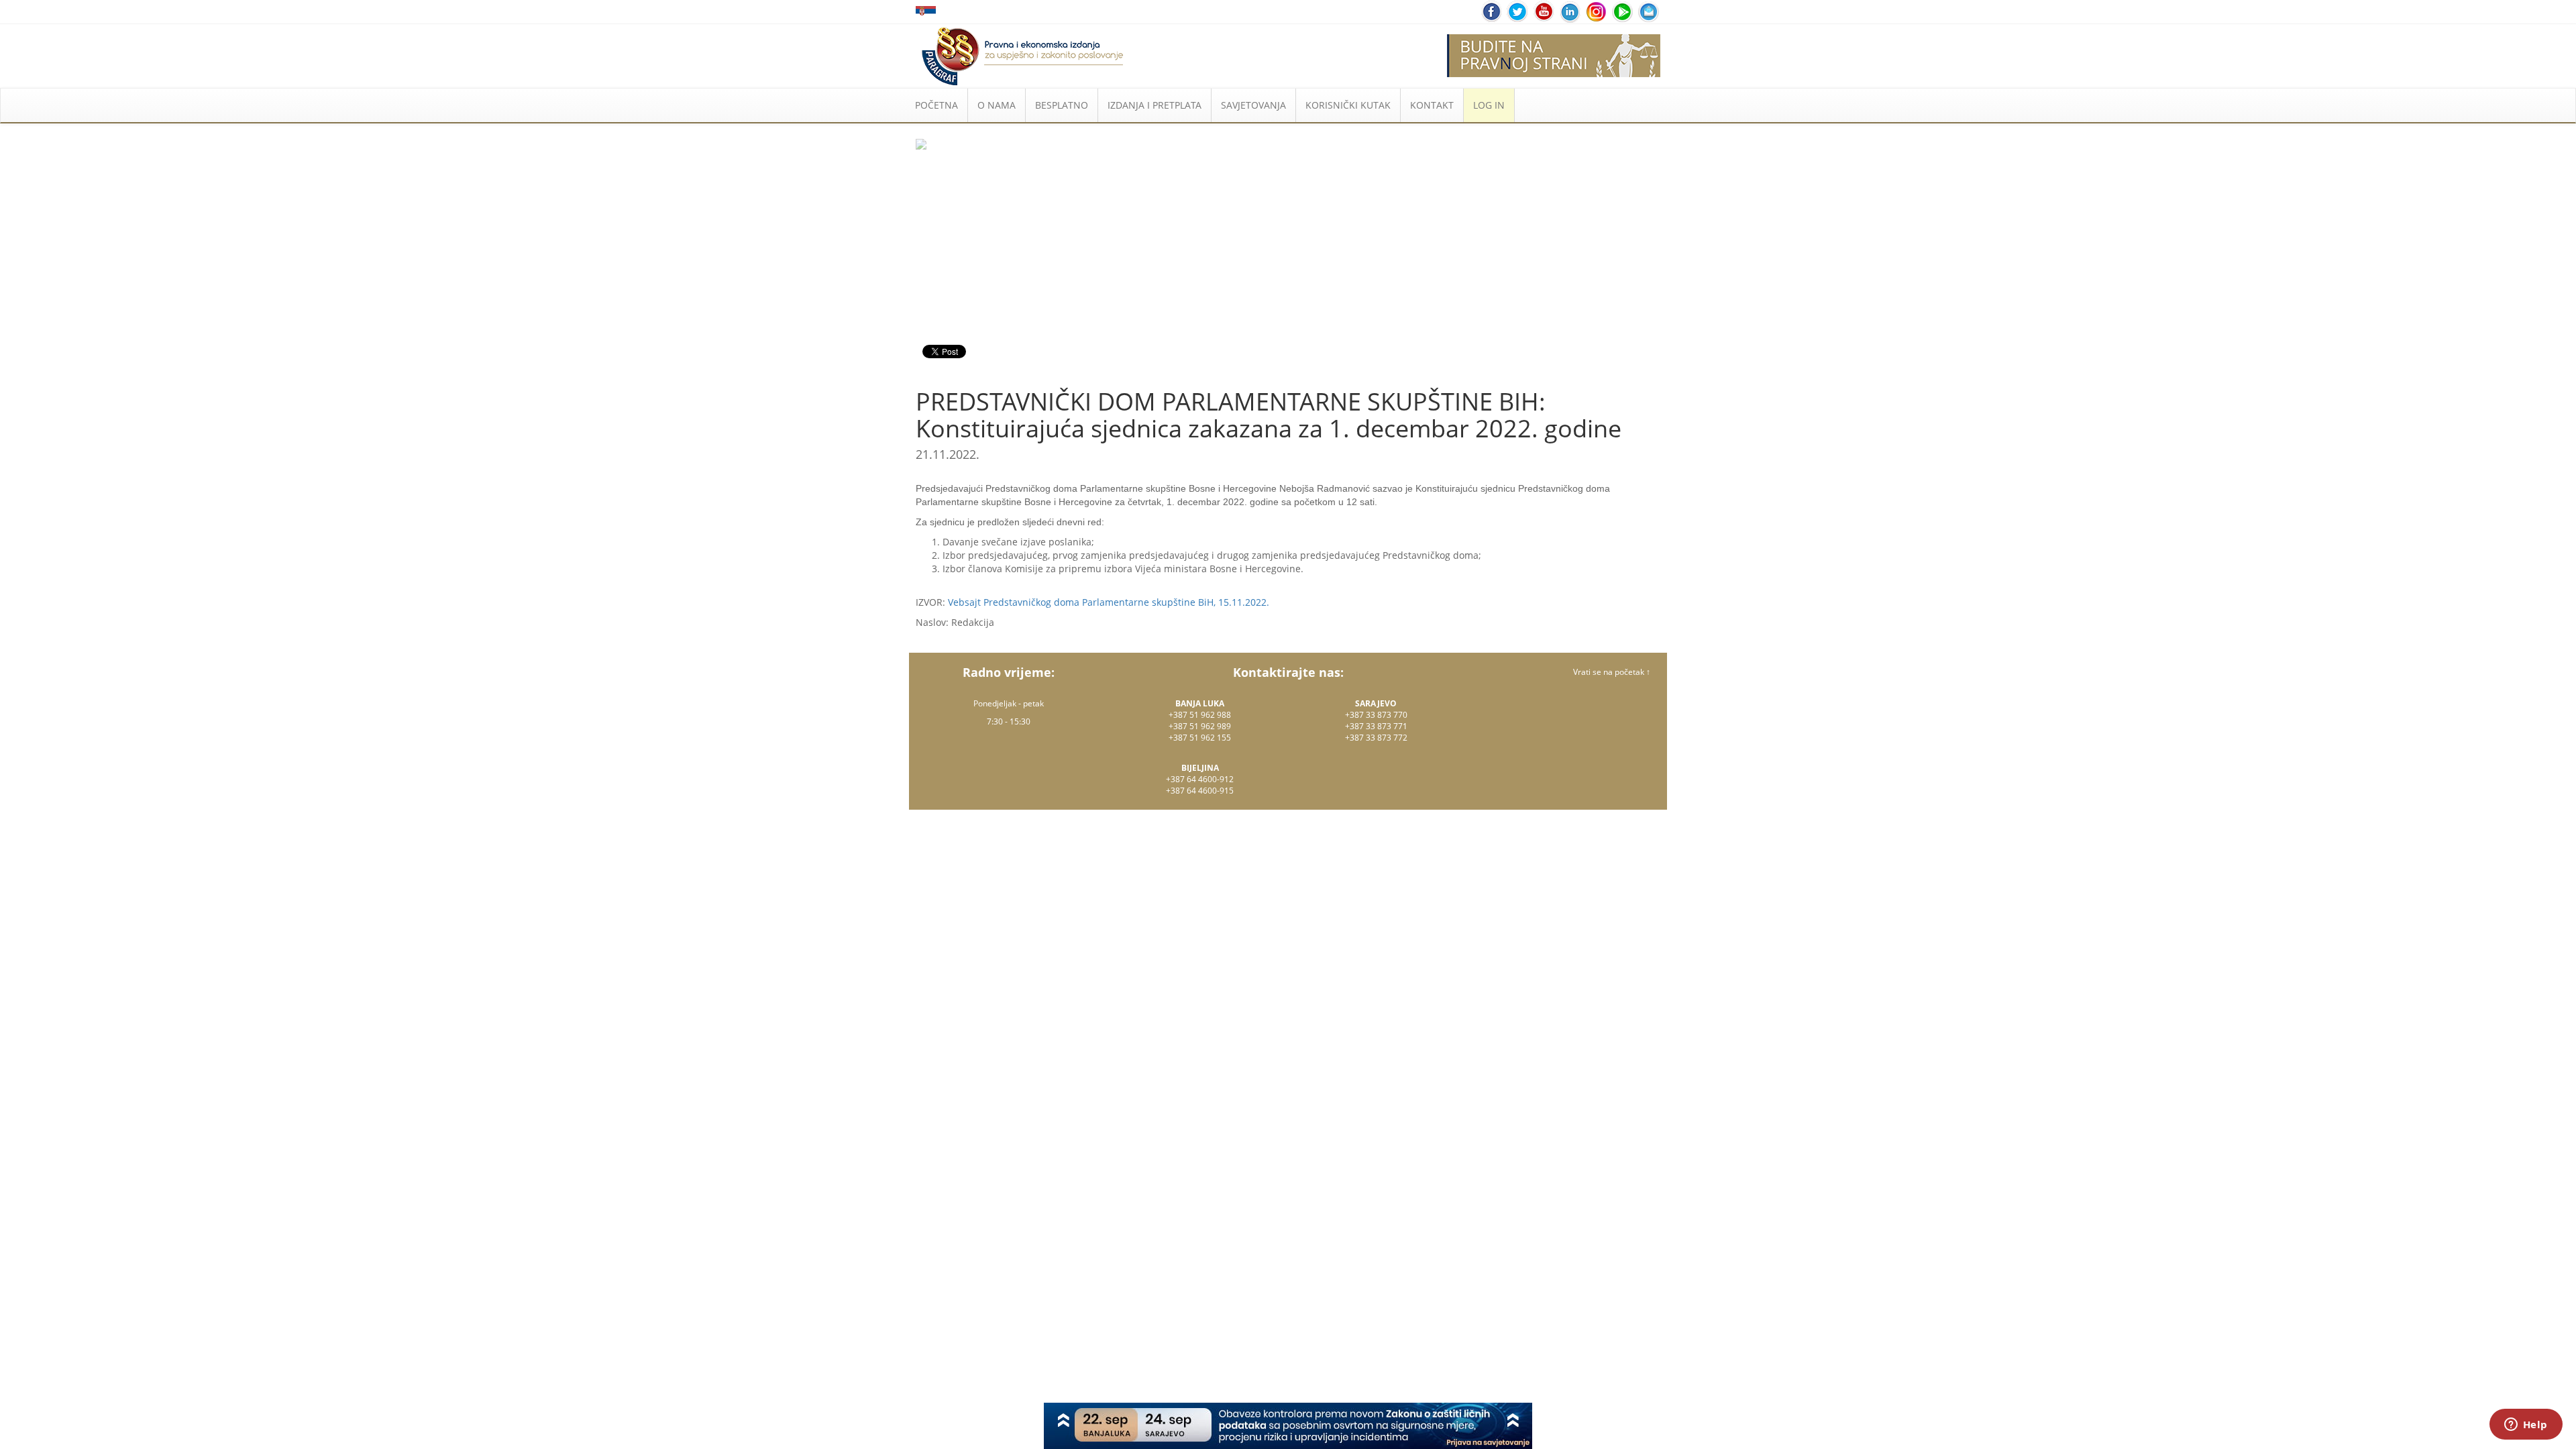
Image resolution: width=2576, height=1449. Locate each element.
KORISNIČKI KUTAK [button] (1348, 105)
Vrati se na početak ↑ (1612, 672)
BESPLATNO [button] (1062, 105)
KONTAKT (1432, 105)
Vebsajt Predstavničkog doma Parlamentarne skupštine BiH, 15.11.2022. (1109, 602)
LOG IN (1489, 105)
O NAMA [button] (997, 105)
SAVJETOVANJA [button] (1253, 105)
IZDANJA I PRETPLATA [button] (1155, 105)
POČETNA (936, 105)
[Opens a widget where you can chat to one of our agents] (2526, 1426)
